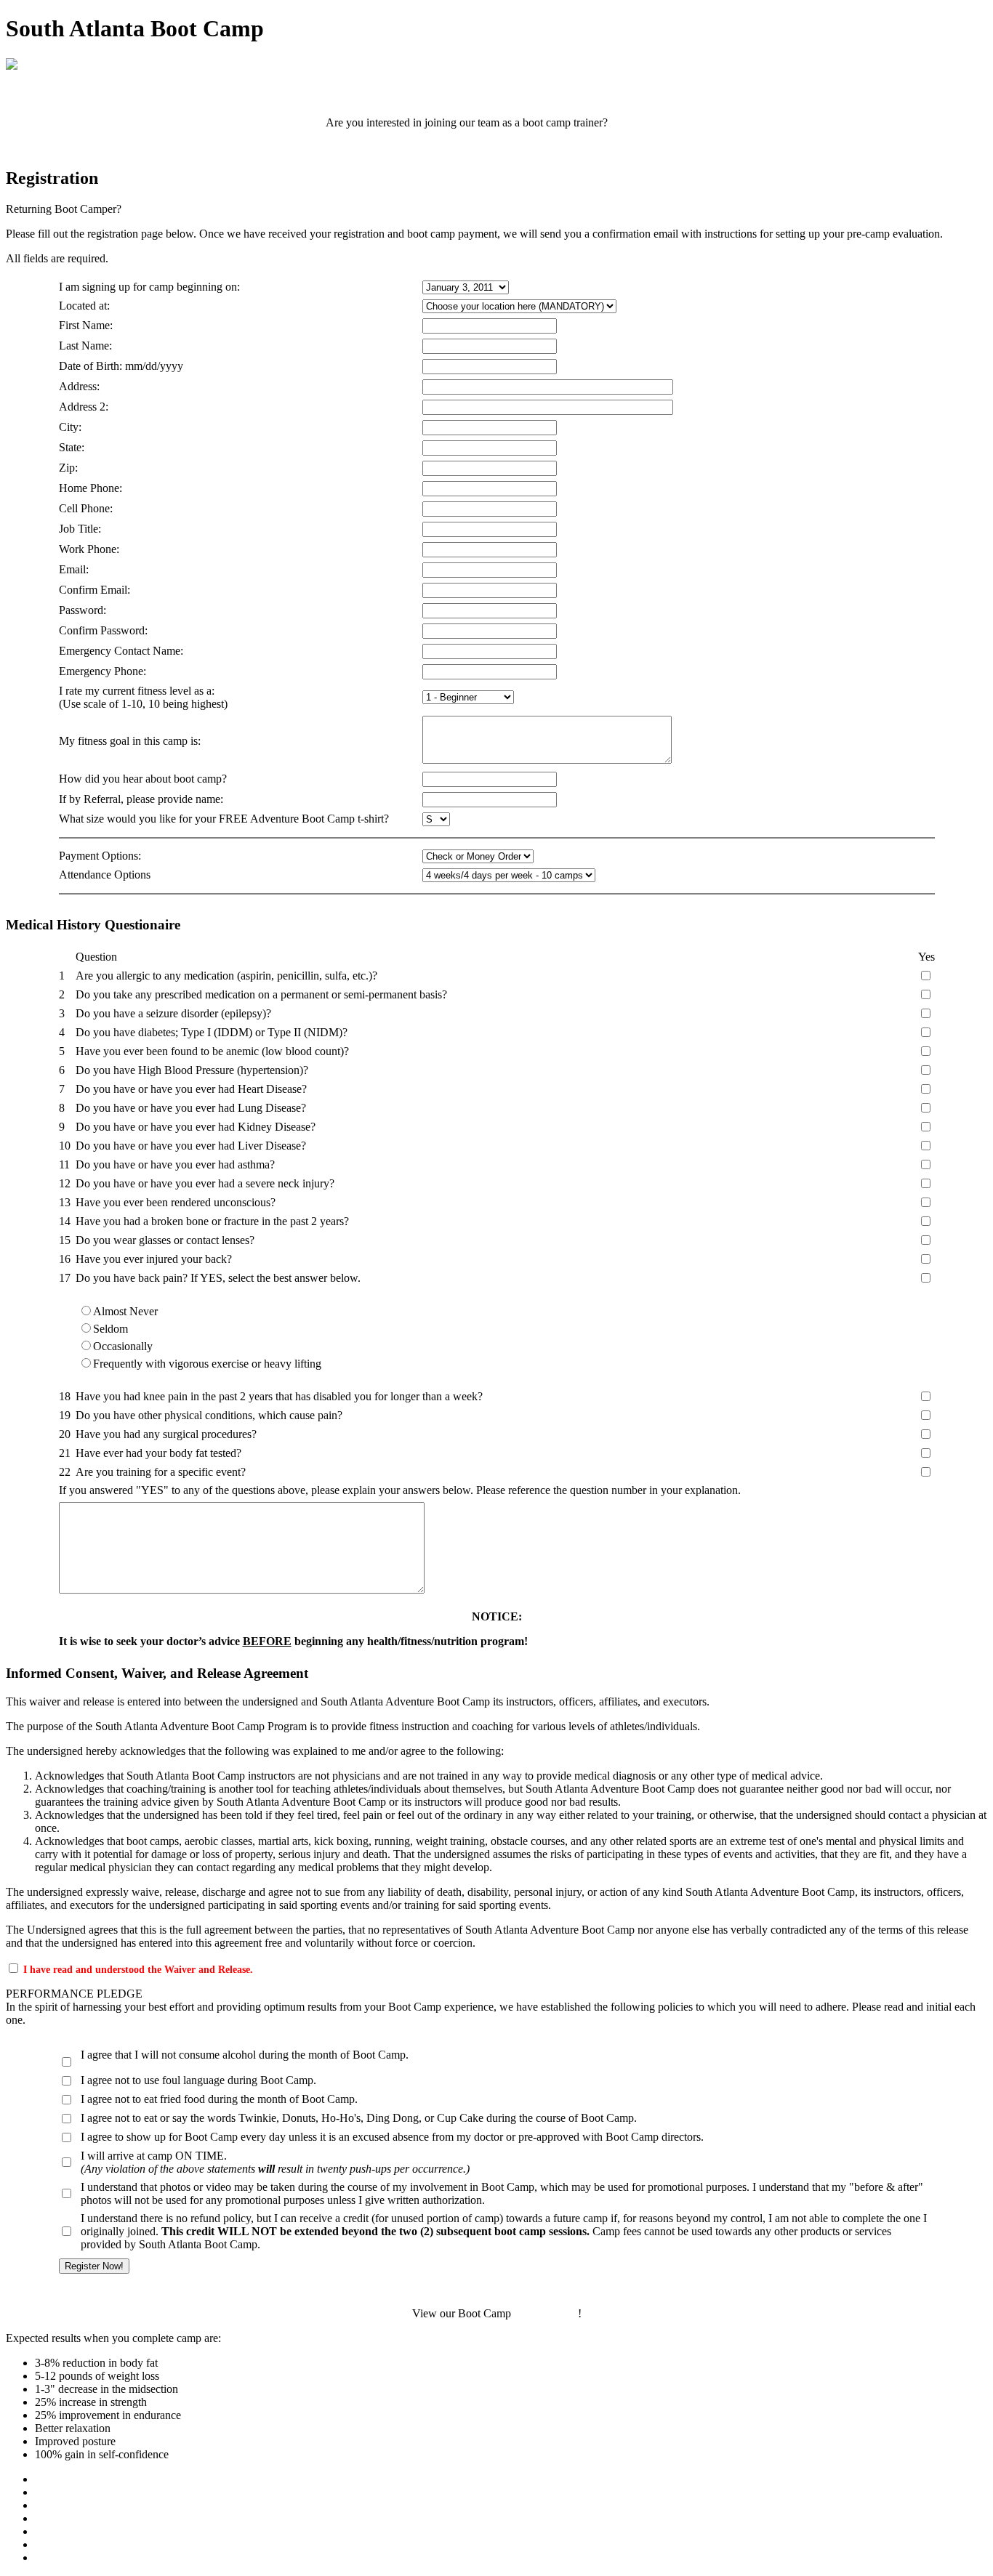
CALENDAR (68, 2505)
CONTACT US (72, 2557)
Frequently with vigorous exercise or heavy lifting (207, 1364)
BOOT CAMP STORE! (497, 147)
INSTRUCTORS (76, 2544)
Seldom (110, 1329)
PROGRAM (64, 2492)
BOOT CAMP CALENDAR (497, 98)
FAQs (49, 2531)
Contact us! (639, 122)
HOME (52, 2479)
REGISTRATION (77, 2518)
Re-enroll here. (157, 209)
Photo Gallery (546, 2313)
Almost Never (125, 1311)
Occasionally (123, 1346)
